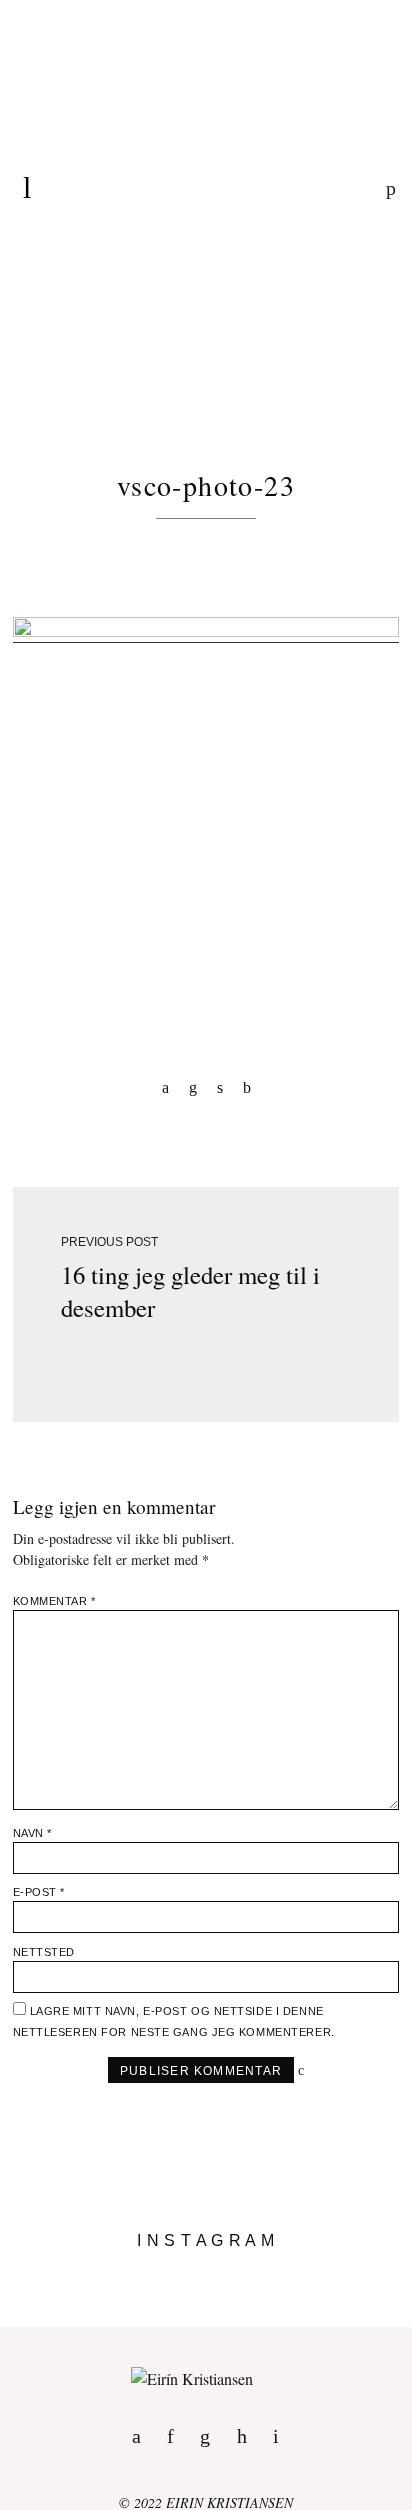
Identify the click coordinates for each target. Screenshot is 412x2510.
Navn (32, 1833)
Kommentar (54, 1601)
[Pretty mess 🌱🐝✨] (206, 2271)
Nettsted (44, 1952)
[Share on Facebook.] (165, 1086)
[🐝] (206, 2287)
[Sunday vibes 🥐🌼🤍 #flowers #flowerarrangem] (206, 2319)
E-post (39, 1892)
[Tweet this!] (220, 1086)
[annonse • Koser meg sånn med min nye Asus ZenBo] (206, 2303)
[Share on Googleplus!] (247, 1086)
